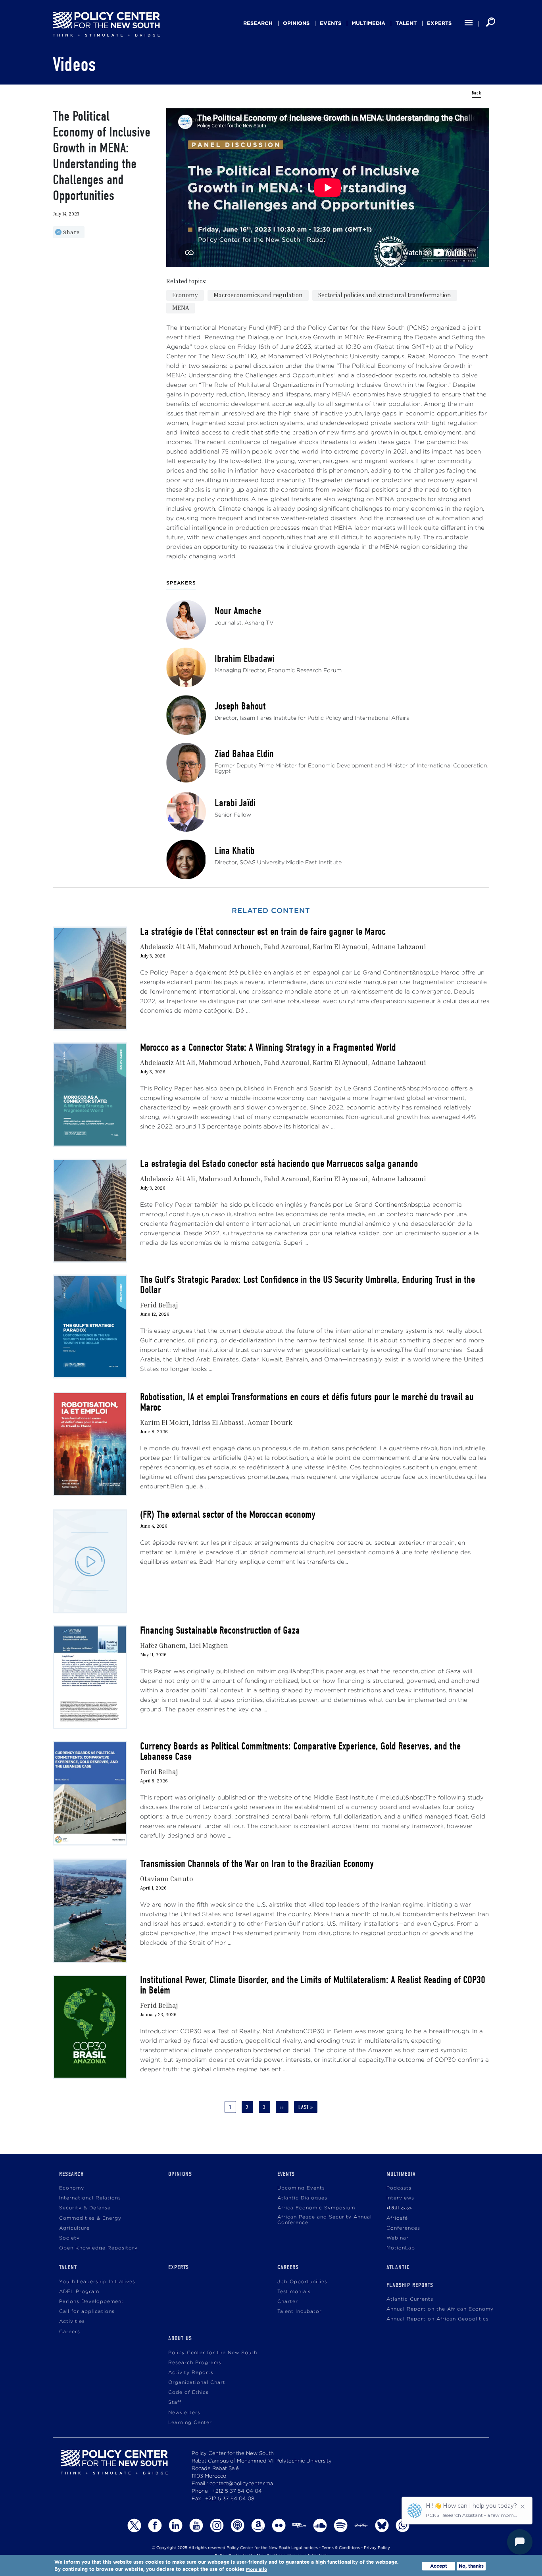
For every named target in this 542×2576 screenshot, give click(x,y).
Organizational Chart (197, 2383)
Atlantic (398, 2267)
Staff (175, 2402)
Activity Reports (191, 2373)
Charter (288, 2302)
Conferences (403, 2228)
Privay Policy (377, 2548)
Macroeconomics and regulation (258, 295)
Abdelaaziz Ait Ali (168, 947)
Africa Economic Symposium (316, 2208)
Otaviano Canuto (167, 1879)
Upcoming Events (301, 2188)
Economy (185, 295)
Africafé (397, 2218)
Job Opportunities (302, 2282)
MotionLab (401, 2248)
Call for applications (87, 2312)
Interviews (400, 2198)
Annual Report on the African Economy (440, 2309)
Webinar (398, 2238)
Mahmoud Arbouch (230, 947)
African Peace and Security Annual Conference (325, 2220)
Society (69, 2238)
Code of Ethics (188, 2392)
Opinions (296, 23)
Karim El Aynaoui (340, 947)
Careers (70, 2332)
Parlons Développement (91, 2302)
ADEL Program (79, 2292)
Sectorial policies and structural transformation (385, 295)
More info (257, 2569)
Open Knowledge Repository (98, 2248)
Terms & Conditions (341, 2548)
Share (71, 232)
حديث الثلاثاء (399, 2208)
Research (258, 23)
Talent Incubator (300, 2312)
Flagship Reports (410, 2285)
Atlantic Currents (410, 2299)
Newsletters (184, 2413)
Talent (406, 23)
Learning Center (190, 2423)
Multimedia (368, 23)
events (331, 23)
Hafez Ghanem (163, 1645)
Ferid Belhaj (159, 1305)
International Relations (90, 2198)
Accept (439, 2566)
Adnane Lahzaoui (399, 947)
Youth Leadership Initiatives (97, 2282)
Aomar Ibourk (270, 1422)
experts (439, 23)
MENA (181, 308)
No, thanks (471, 2566)
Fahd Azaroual (286, 947)
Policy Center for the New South (213, 2353)
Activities (72, 2321)
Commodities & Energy (90, 2218)
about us (180, 2338)
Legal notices (305, 2548)
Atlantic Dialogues (302, 2198)
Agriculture (74, 2228)
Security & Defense (85, 2208)
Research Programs (195, 2363)
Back (477, 93)
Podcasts (399, 2188)
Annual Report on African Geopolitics (438, 2319)
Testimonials (294, 2292)
